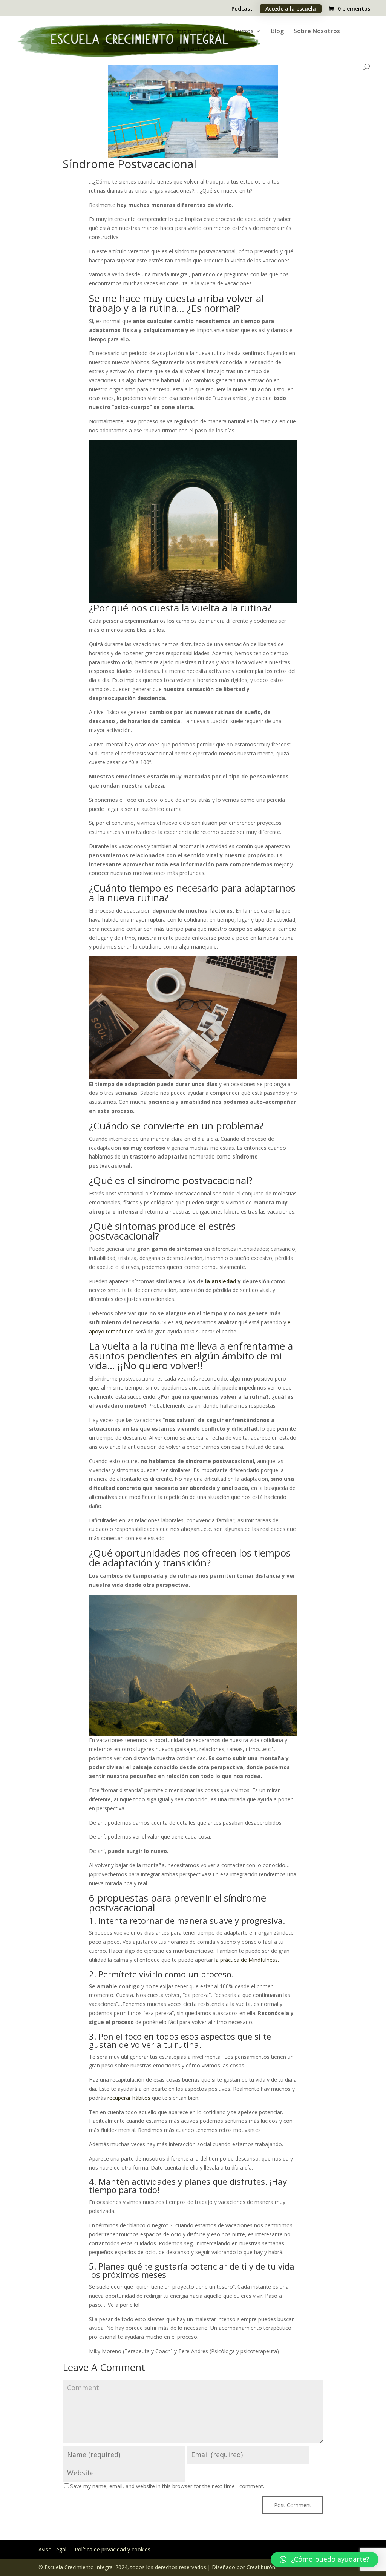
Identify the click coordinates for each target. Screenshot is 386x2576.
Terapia (213, 32)
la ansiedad (221, 1281)
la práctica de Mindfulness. (247, 1960)
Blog (277, 32)
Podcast (242, 9)
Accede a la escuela (291, 8)
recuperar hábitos (129, 2098)
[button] (325, 2559)
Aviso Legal (52, 2550)
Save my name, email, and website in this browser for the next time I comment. (167, 2486)
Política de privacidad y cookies (113, 2550)
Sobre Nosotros (317, 32)
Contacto (190, 49)
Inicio (184, 32)
